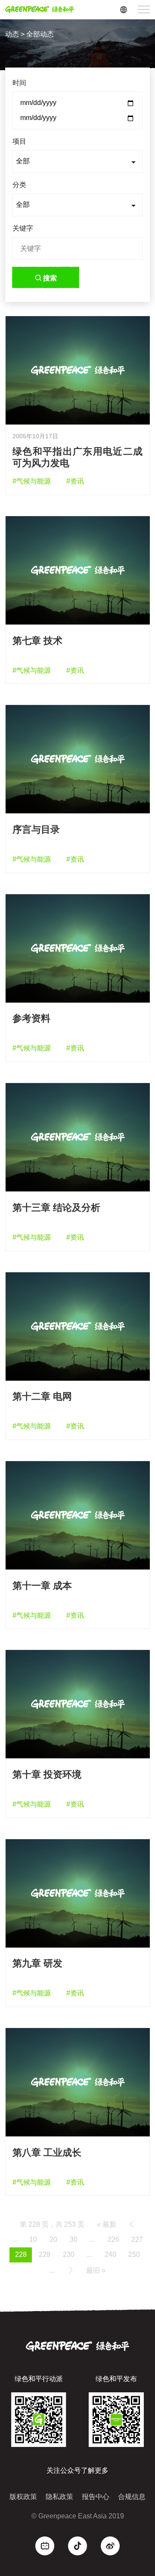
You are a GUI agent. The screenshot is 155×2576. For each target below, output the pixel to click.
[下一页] (71, 2270)
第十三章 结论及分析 (56, 1208)
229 (45, 2254)
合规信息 (132, 2497)
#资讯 (75, 481)
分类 (19, 185)
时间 (19, 83)
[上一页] (132, 2224)
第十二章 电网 (42, 1396)
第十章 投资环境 (47, 1774)
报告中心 (96, 2497)
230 (69, 2254)
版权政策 (23, 2497)
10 (33, 2239)
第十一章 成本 (42, 1586)
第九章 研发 (37, 1963)
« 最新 (107, 2224)
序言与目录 (36, 829)
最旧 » (96, 2270)
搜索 (50, 278)
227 (137, 2239)
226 (113, 2239)
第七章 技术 (37, 641)
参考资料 (31, 1018)
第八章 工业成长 (47, 2153)
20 (53, 2239)
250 (134, 2254)
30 (74, 2239)
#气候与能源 (32, 481)
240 (110, 2254)
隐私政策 (59, 2497)
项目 (19, 141)
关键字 (23, 228)
